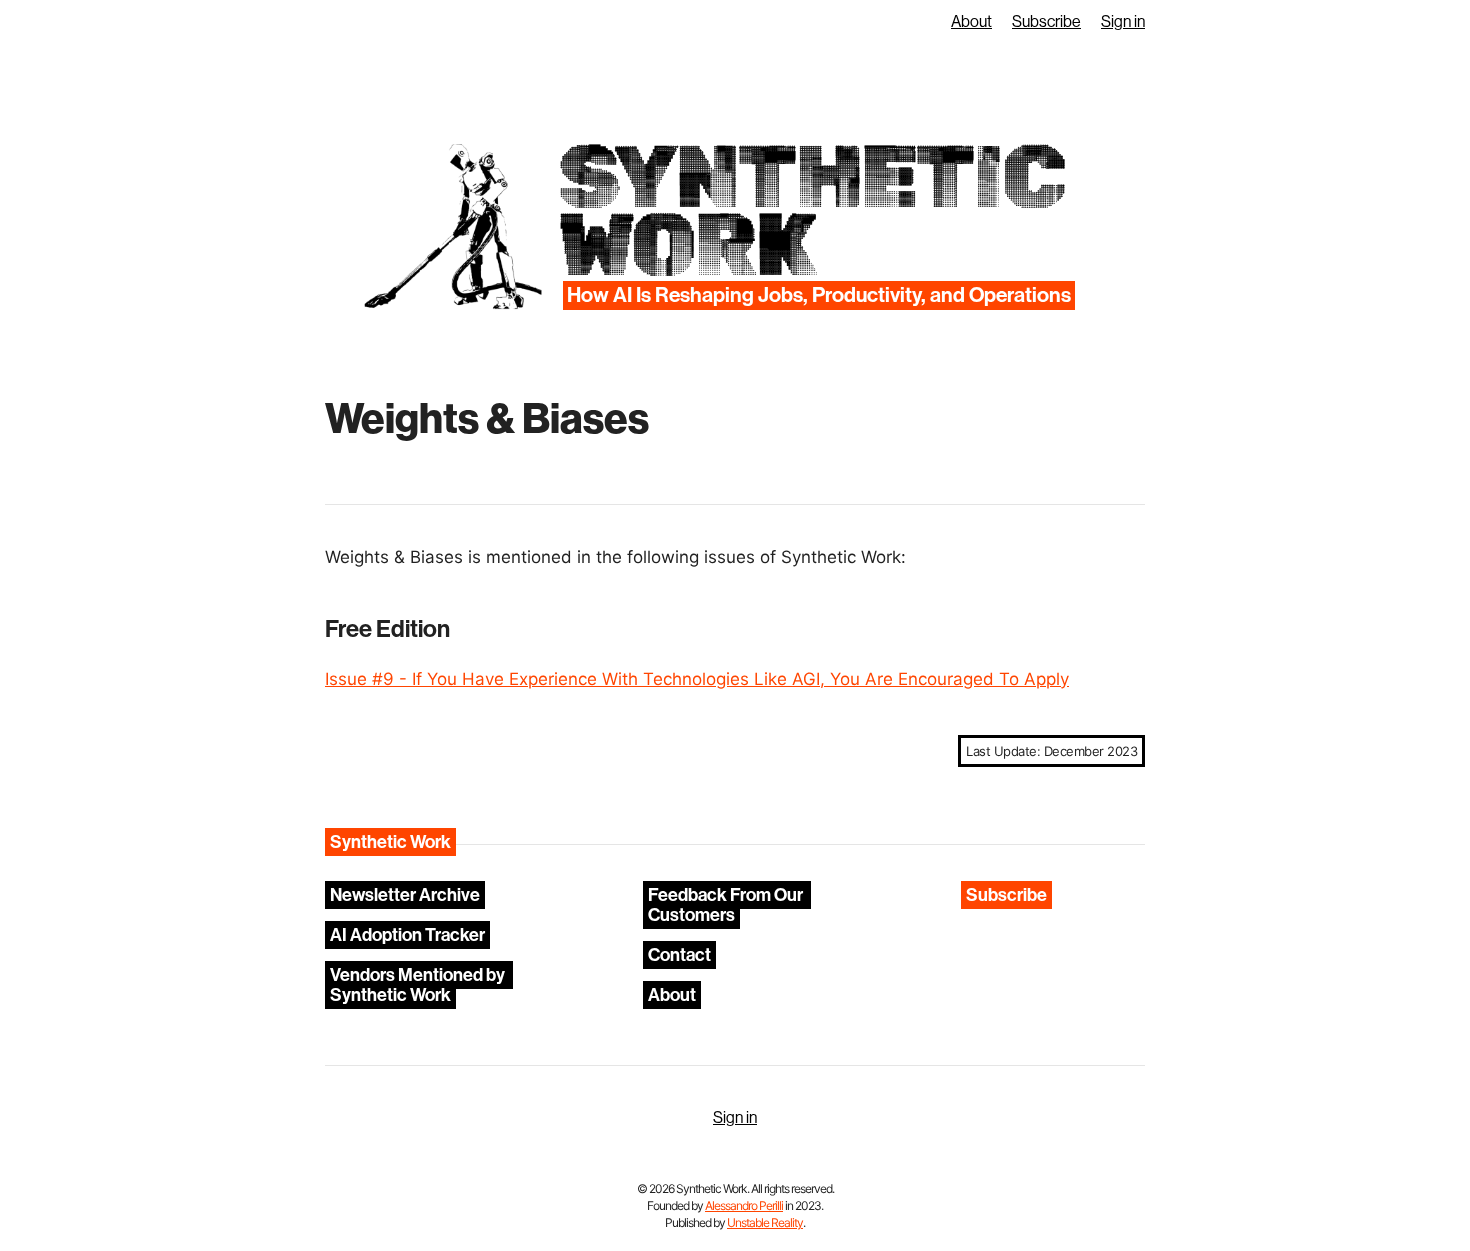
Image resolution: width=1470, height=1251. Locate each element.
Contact (679, 955)
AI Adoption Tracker (407, 935)
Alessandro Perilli (744, 1205)
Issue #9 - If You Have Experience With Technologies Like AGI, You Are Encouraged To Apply (697, 679)
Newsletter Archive (405, 895)
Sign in (1123, 22)
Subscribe (1046, 22)
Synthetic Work (810, 211)
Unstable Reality (765, 1222)
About (971, 22)
